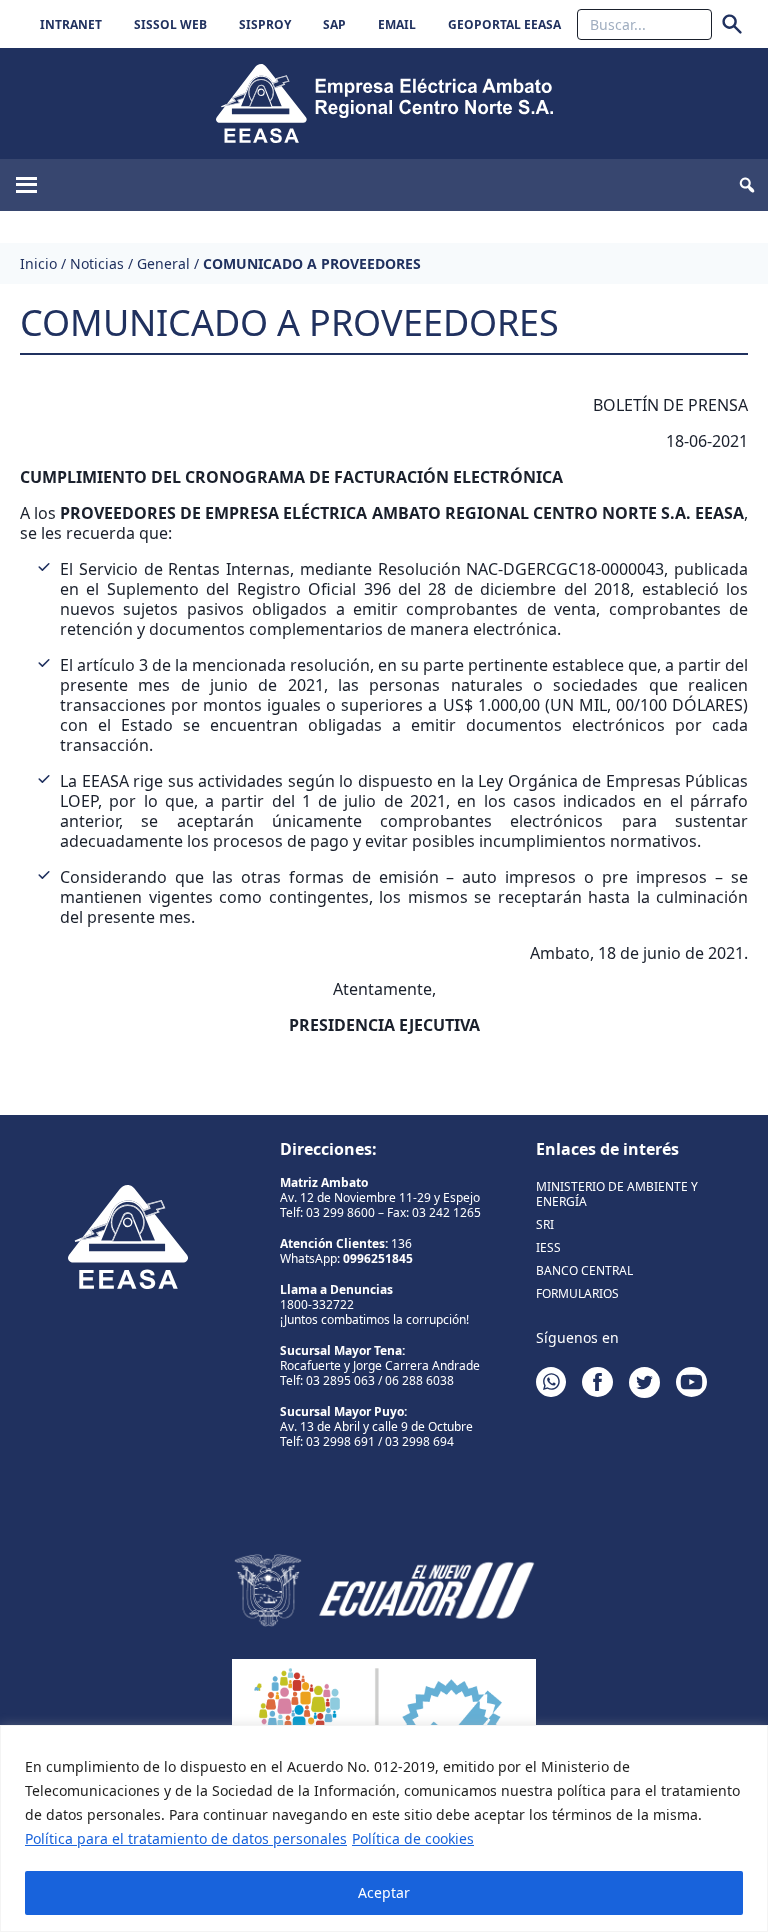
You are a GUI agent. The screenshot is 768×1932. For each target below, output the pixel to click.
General (163, 263)
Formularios (577, 1293)
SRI (545, 1224)
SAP (334, 24)
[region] (384, 1828)
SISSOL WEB (170, 24)
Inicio (38, 263)
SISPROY (265, 24)
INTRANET (71, 24)
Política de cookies (413, 1838)
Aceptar (384, 1892)
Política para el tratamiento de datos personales (186, 1838)
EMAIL (397, 24)
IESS (548, 1247)
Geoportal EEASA (504, 24)
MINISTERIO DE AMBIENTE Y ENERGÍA (617, 1194)
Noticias (97, 263)
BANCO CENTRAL (584, 1270)
